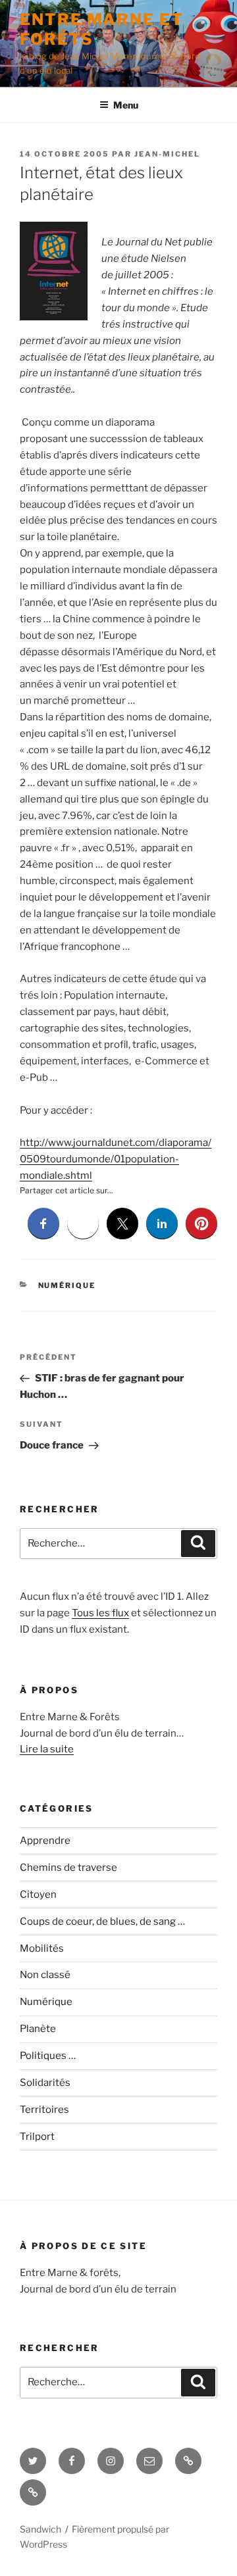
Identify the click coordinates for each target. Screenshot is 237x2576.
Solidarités (45, 2083)
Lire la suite (47, 1749)
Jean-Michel (167, 154)
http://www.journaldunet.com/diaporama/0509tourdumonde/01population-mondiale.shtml (116, 1159)
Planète (38, 2029)
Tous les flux (100, 1613)
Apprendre (45, 1841)
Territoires (44, 2110)
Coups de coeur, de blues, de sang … (102, 1921)
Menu (126, 105)
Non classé (45, 1975)
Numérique (67, 1285)
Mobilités (42, 1948)
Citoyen (38, 1895)
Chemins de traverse (68, 1868)
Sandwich (40, 2529)
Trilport (37, 2137)
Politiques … (48, 2056)
